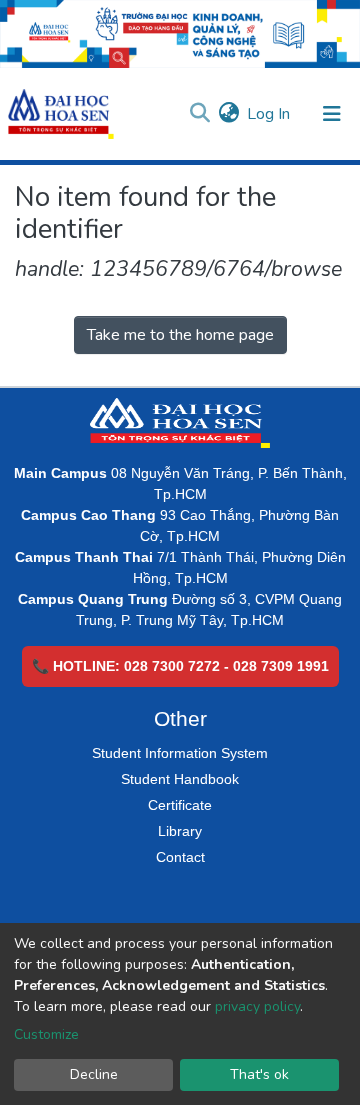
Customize (46, 1034)
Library (180, 831)
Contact (180, 857)
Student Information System (180, 753)
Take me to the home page (180, 335)
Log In (269, 114)
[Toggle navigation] (332, 114)
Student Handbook (180, 779)
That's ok (259, 1074)
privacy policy (257, 1006)
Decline (94, 1074)
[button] (228, 114)
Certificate (180, 805)
